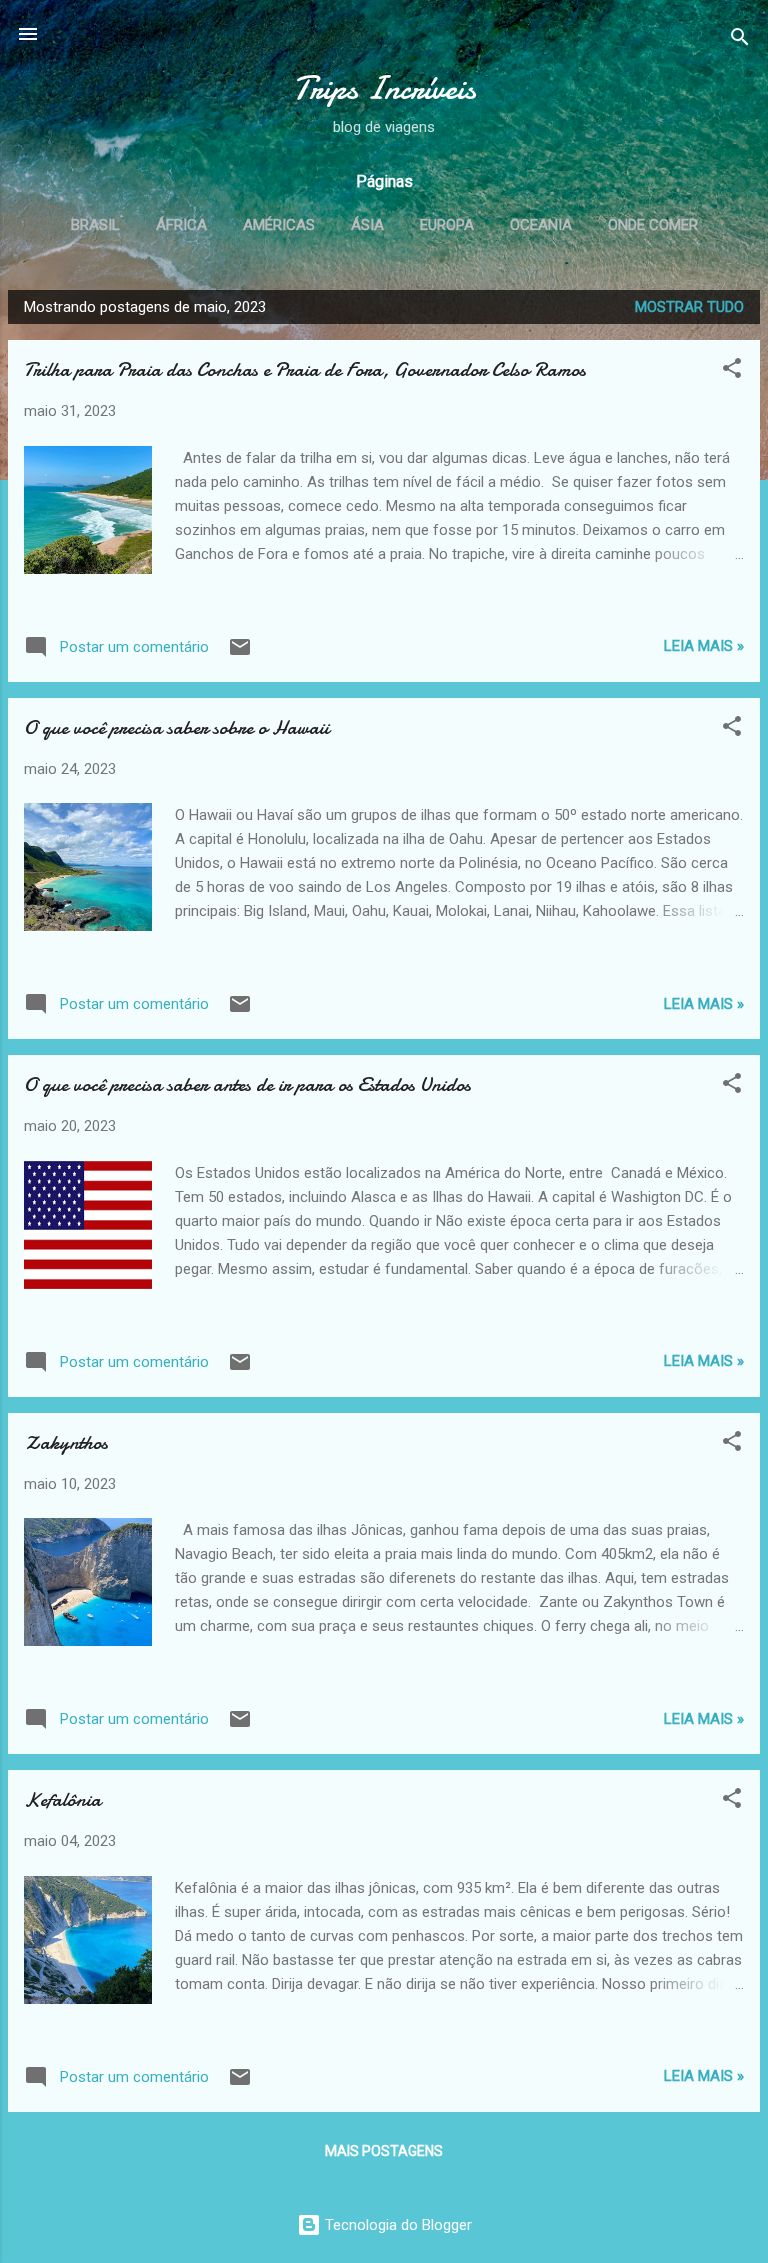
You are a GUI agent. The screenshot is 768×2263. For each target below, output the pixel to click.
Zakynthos (66, 1442)
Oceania (541, 225)
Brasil (95, 225)
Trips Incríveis (384, 88)
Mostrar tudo (689, 307)
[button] (732, 371)
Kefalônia (62, 1799)
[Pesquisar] (740, 40)
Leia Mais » (704, 646)
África (181, 225)
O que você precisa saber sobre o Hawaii (176, 727)
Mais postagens (384, 2151)
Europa (447, 225)
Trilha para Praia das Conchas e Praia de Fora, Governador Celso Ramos (305, 369)
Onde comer (653, 225)
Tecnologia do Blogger (396, 2225)
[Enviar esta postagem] (240, 654)
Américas (279, 225)
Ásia (367, 225)
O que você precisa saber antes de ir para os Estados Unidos (247, 1084)
